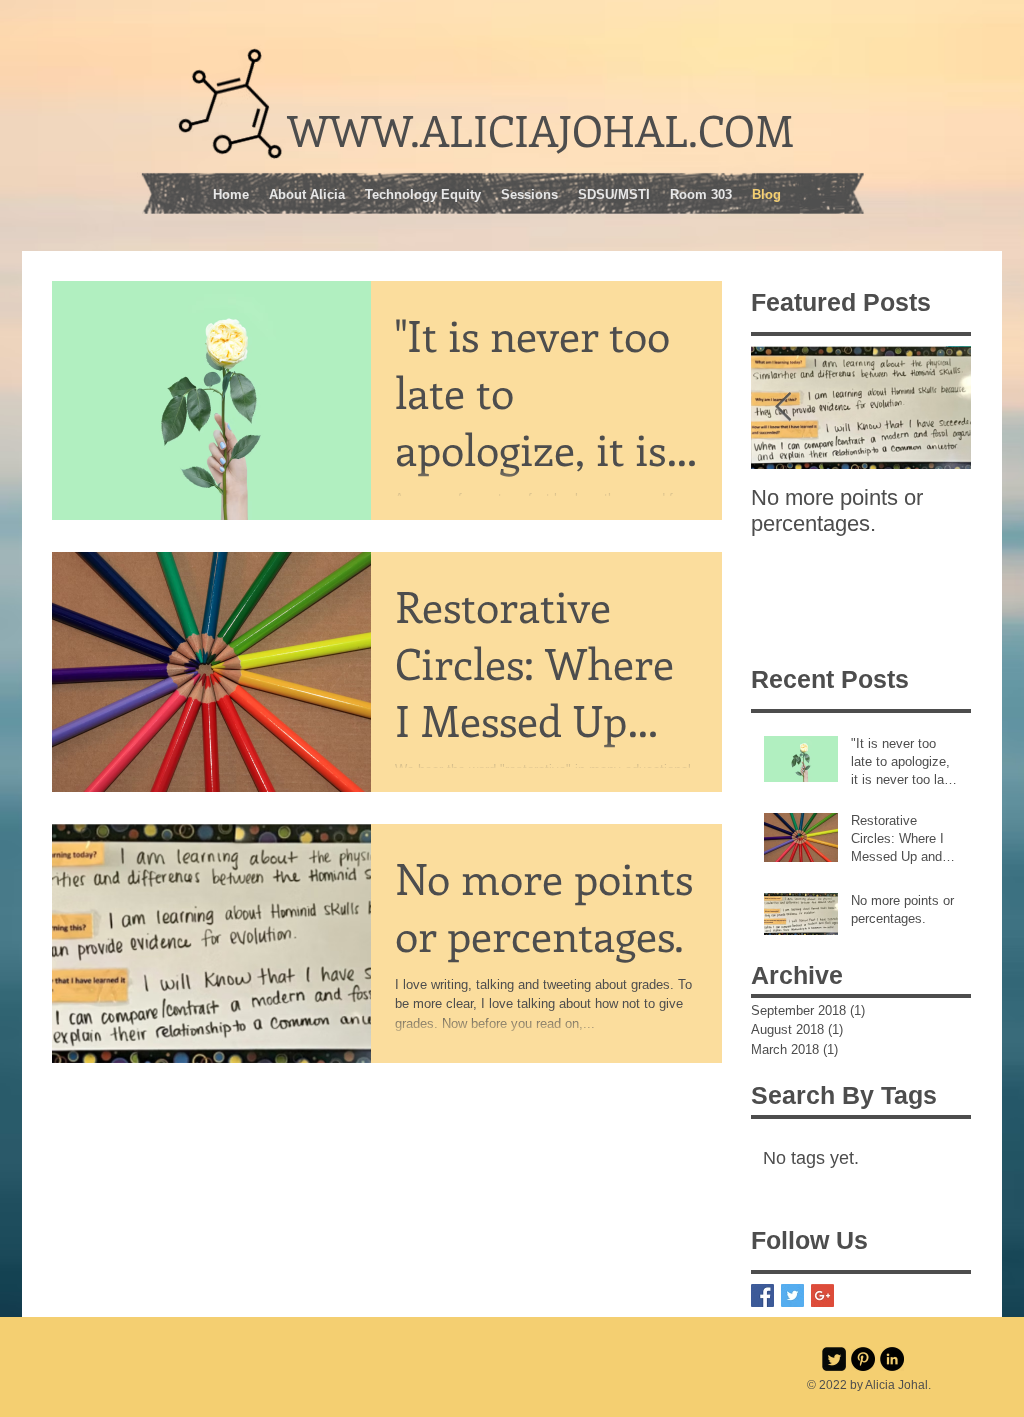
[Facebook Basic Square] (762, 1295)
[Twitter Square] (834, 1359)
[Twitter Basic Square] (792, 1295)
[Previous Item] (783, 407)
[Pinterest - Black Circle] (863, 1359)
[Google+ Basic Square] (822, 1295)
